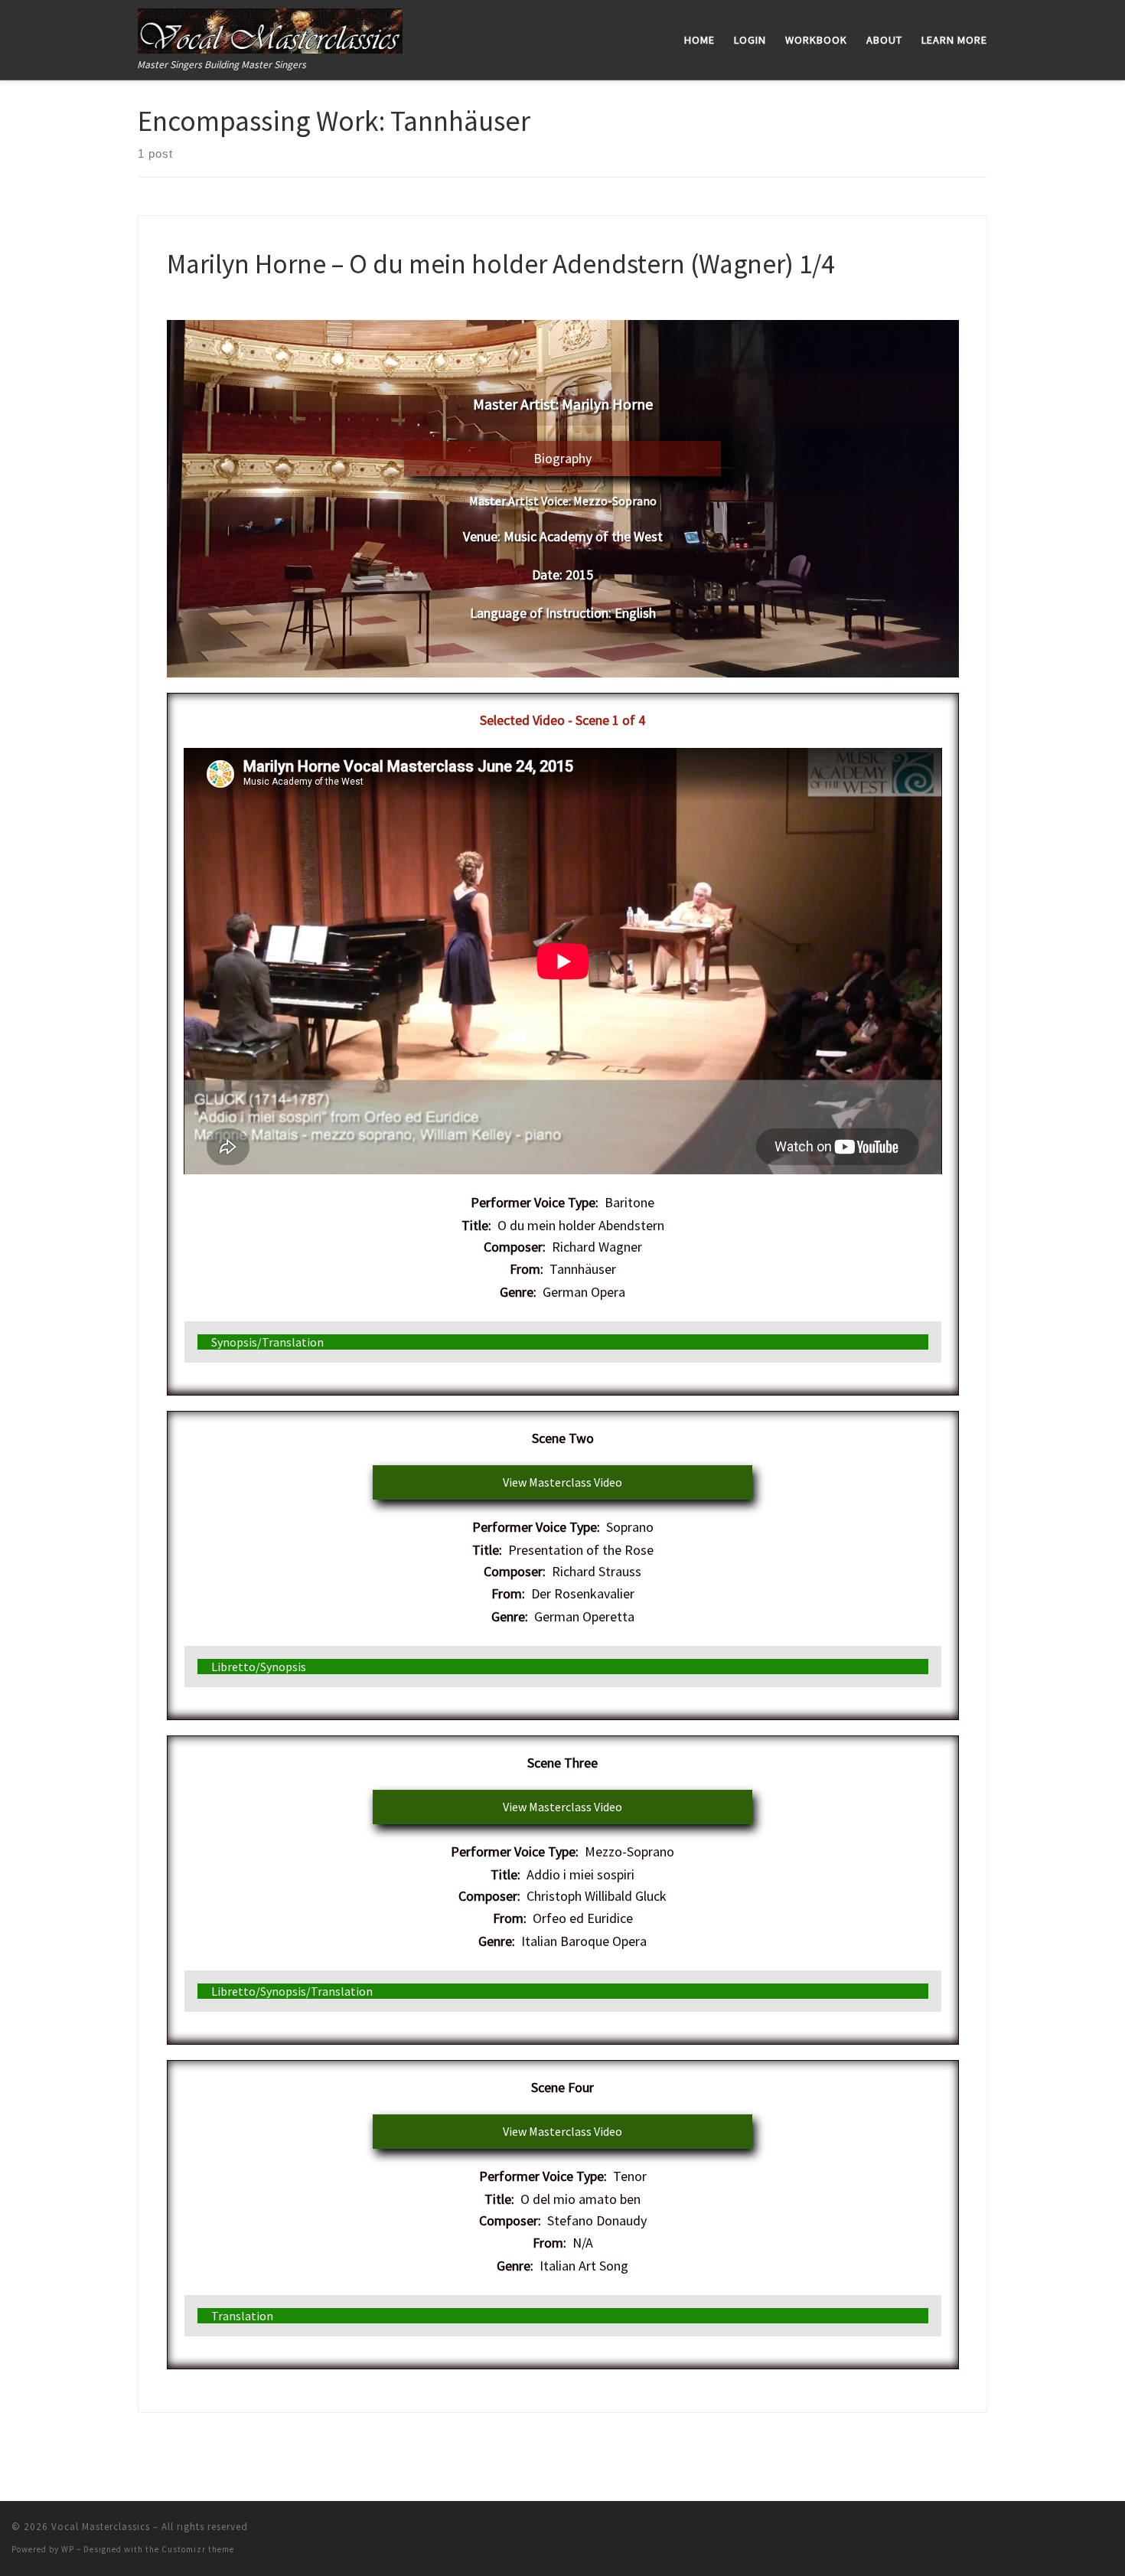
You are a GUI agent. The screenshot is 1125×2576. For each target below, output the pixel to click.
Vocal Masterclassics (101, 2527)
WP (68, 2549)
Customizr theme (198, 2549)
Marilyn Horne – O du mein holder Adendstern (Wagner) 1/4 (501, 264)
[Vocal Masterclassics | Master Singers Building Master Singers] (270, 28)
